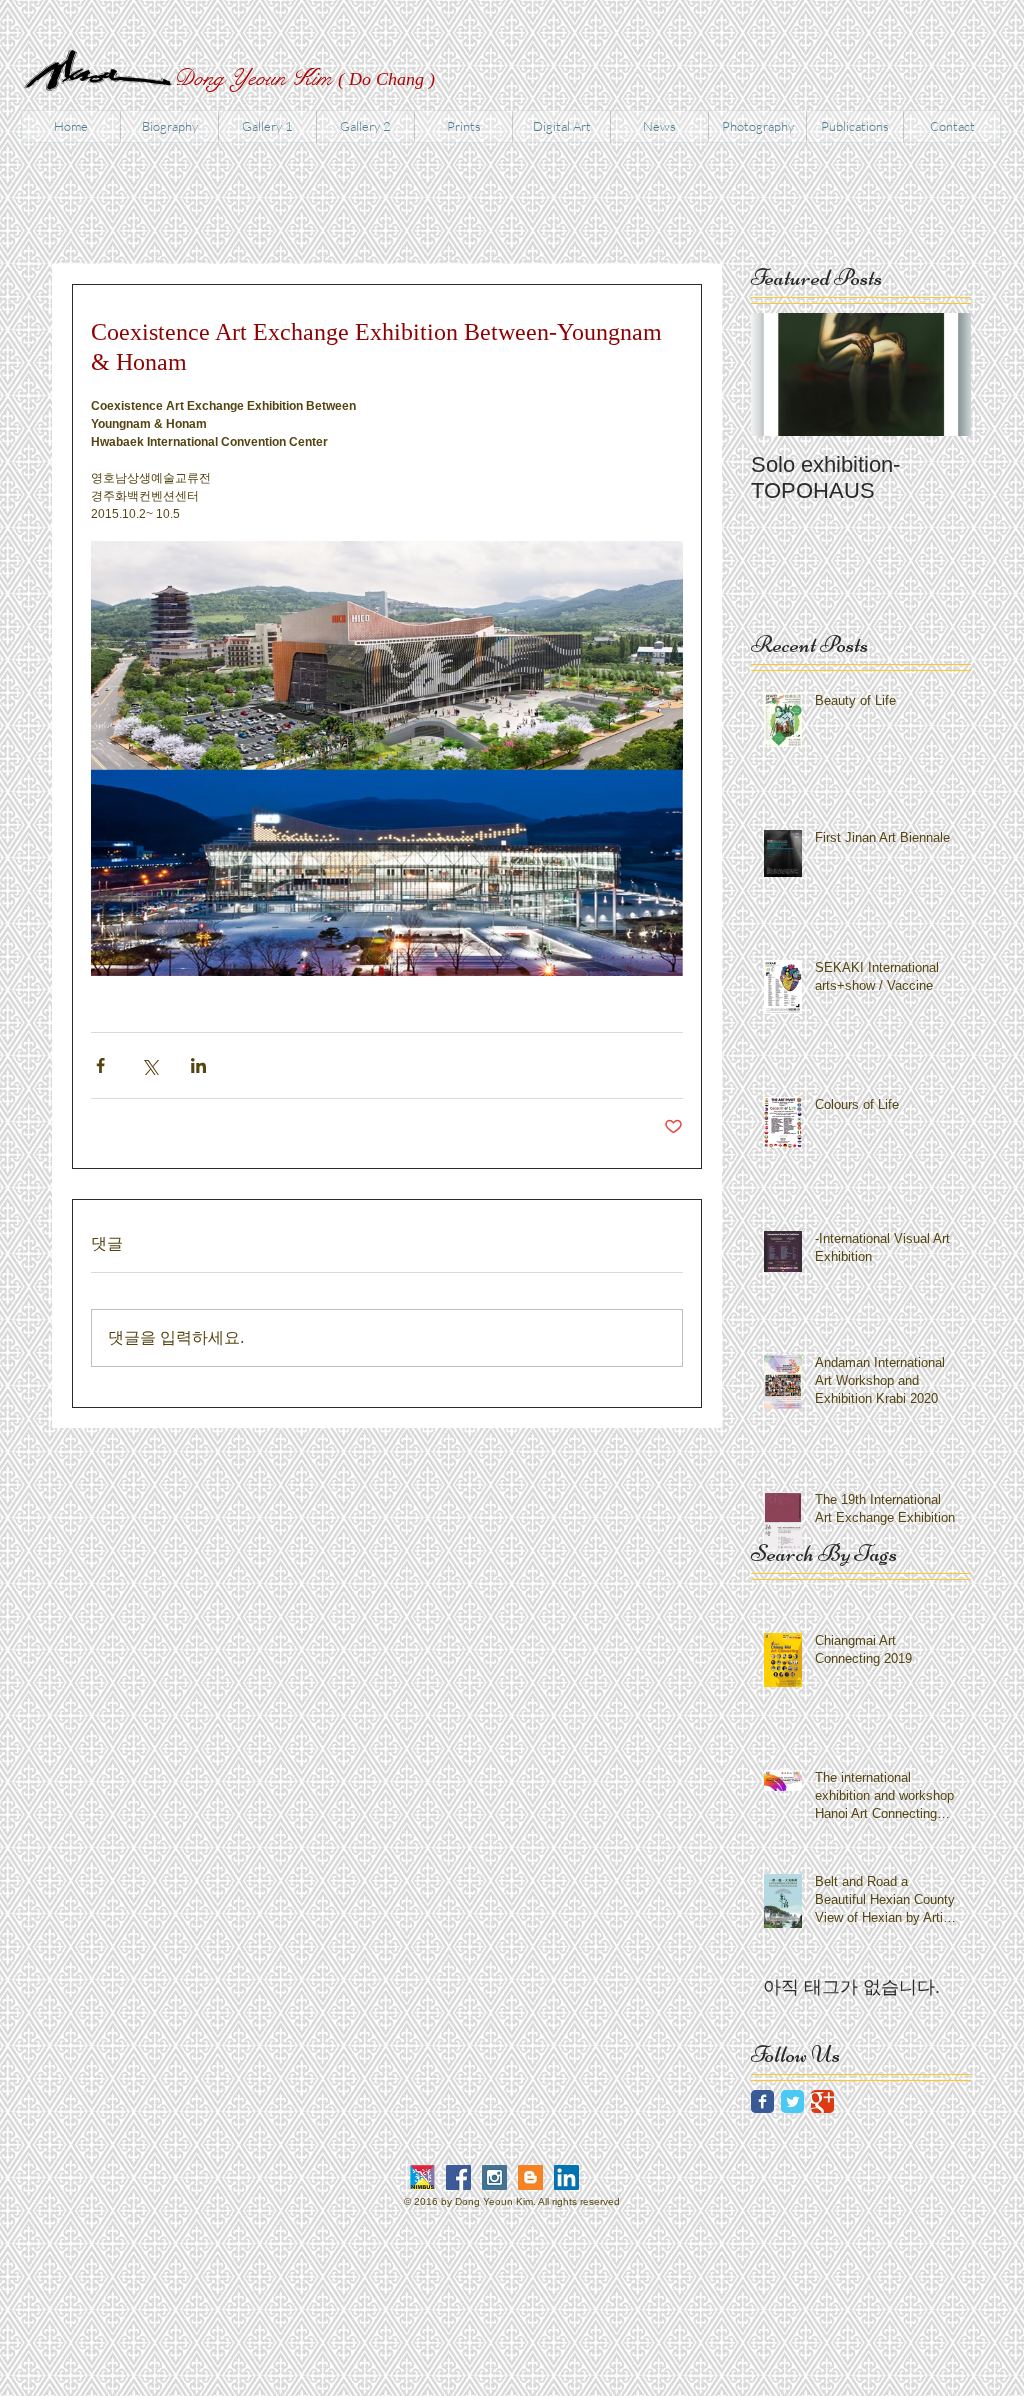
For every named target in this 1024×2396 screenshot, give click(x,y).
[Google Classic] (822, 2101)
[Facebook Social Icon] (458, 2177)
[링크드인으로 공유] (198, 1065)
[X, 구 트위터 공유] (149, 1065)
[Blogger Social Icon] (530, 2177)
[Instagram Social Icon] (494, 2177)
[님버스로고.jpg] (422, 2177)
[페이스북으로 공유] (100, 1065)
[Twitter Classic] (792, 2101)
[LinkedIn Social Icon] (566, 2177)
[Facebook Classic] (762, 2101)
